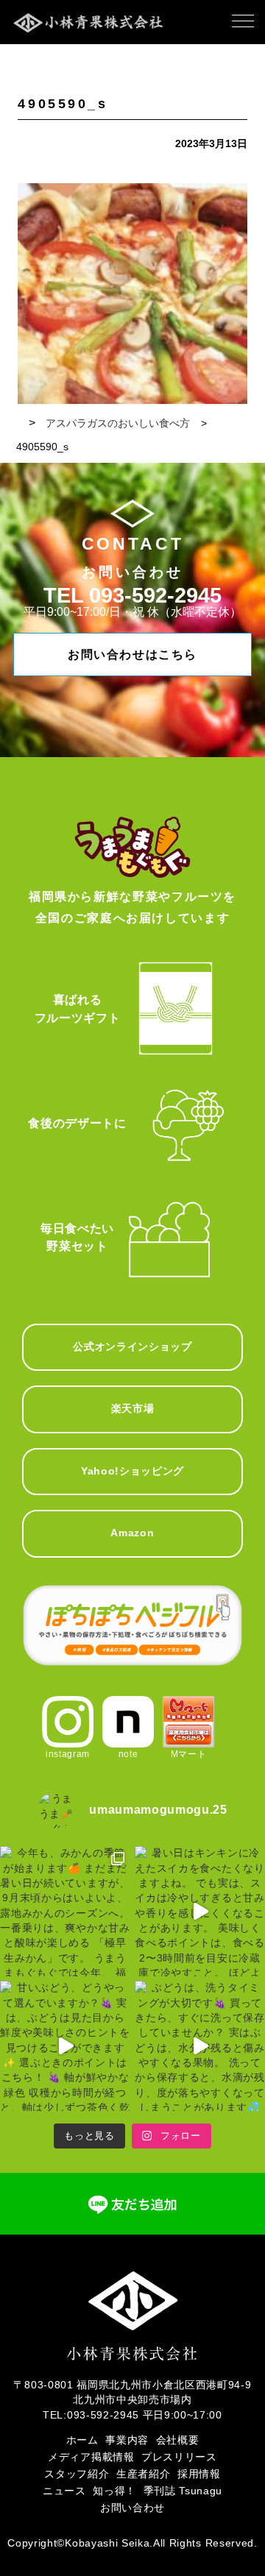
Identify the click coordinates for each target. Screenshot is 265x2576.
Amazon (132, 1533)
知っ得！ (114, 2491)
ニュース (64, 2491)
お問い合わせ (132, 2508)
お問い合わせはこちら (132, 654)
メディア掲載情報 (91, 2457)
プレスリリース (179, 2457)
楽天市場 (133, 1409)
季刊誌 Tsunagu (183, 2491)
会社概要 (178, 2440)
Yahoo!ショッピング (132, 1471)
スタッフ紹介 (77, 2474)
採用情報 (199, 2474)
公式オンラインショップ (132, 1347)
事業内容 (127, 2440)
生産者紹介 (143, 2474)
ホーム (82, 2440)
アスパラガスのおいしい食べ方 (118, 423)
